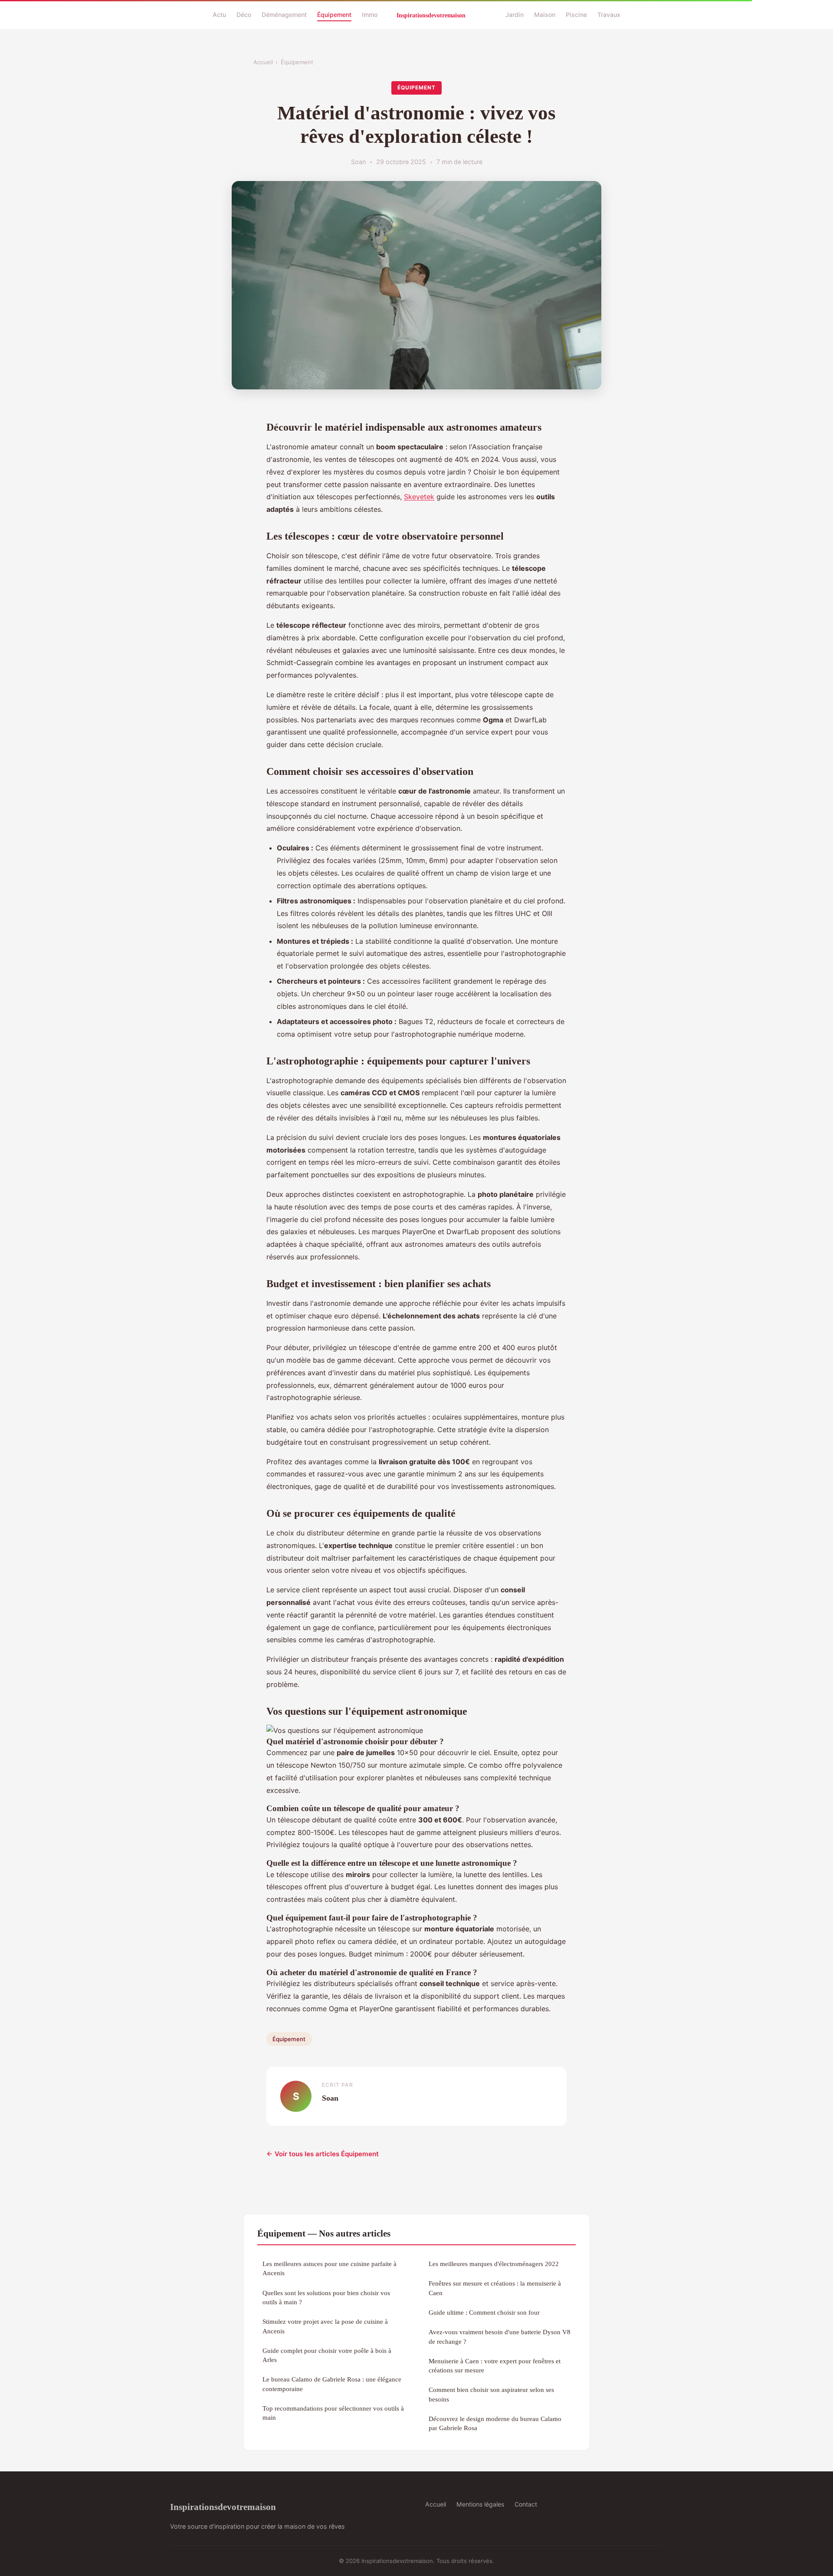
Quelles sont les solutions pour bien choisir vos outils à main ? (326, 2297)
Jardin (515, 15)
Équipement (334, 15)
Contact (526, 2504)
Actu (219, 15)
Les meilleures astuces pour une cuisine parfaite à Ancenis (330, 2268)
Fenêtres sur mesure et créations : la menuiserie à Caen (495, 2288)
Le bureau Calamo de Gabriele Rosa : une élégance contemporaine (332, 2384)
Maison (545, 15)
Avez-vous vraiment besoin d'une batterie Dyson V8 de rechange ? (500, 2336)
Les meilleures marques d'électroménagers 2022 (494, 2264)
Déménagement (284, 15)
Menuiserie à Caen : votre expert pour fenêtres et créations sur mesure (495, 2365)
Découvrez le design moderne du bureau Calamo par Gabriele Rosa (495, 2423)
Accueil (263, 62)
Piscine (576, 15)
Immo (370, 15)
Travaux (609, 15)
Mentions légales (480, 2504)
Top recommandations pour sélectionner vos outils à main (333, 2413)
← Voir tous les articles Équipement (323, 2154)
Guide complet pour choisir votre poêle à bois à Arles (327, 2355)
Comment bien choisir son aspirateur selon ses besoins (491, 2394)
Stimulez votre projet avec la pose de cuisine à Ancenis (325, 2326)
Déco (244, 15)
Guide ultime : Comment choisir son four (484, 2312)
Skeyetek (419, 497)
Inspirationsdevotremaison (223, 2507)
